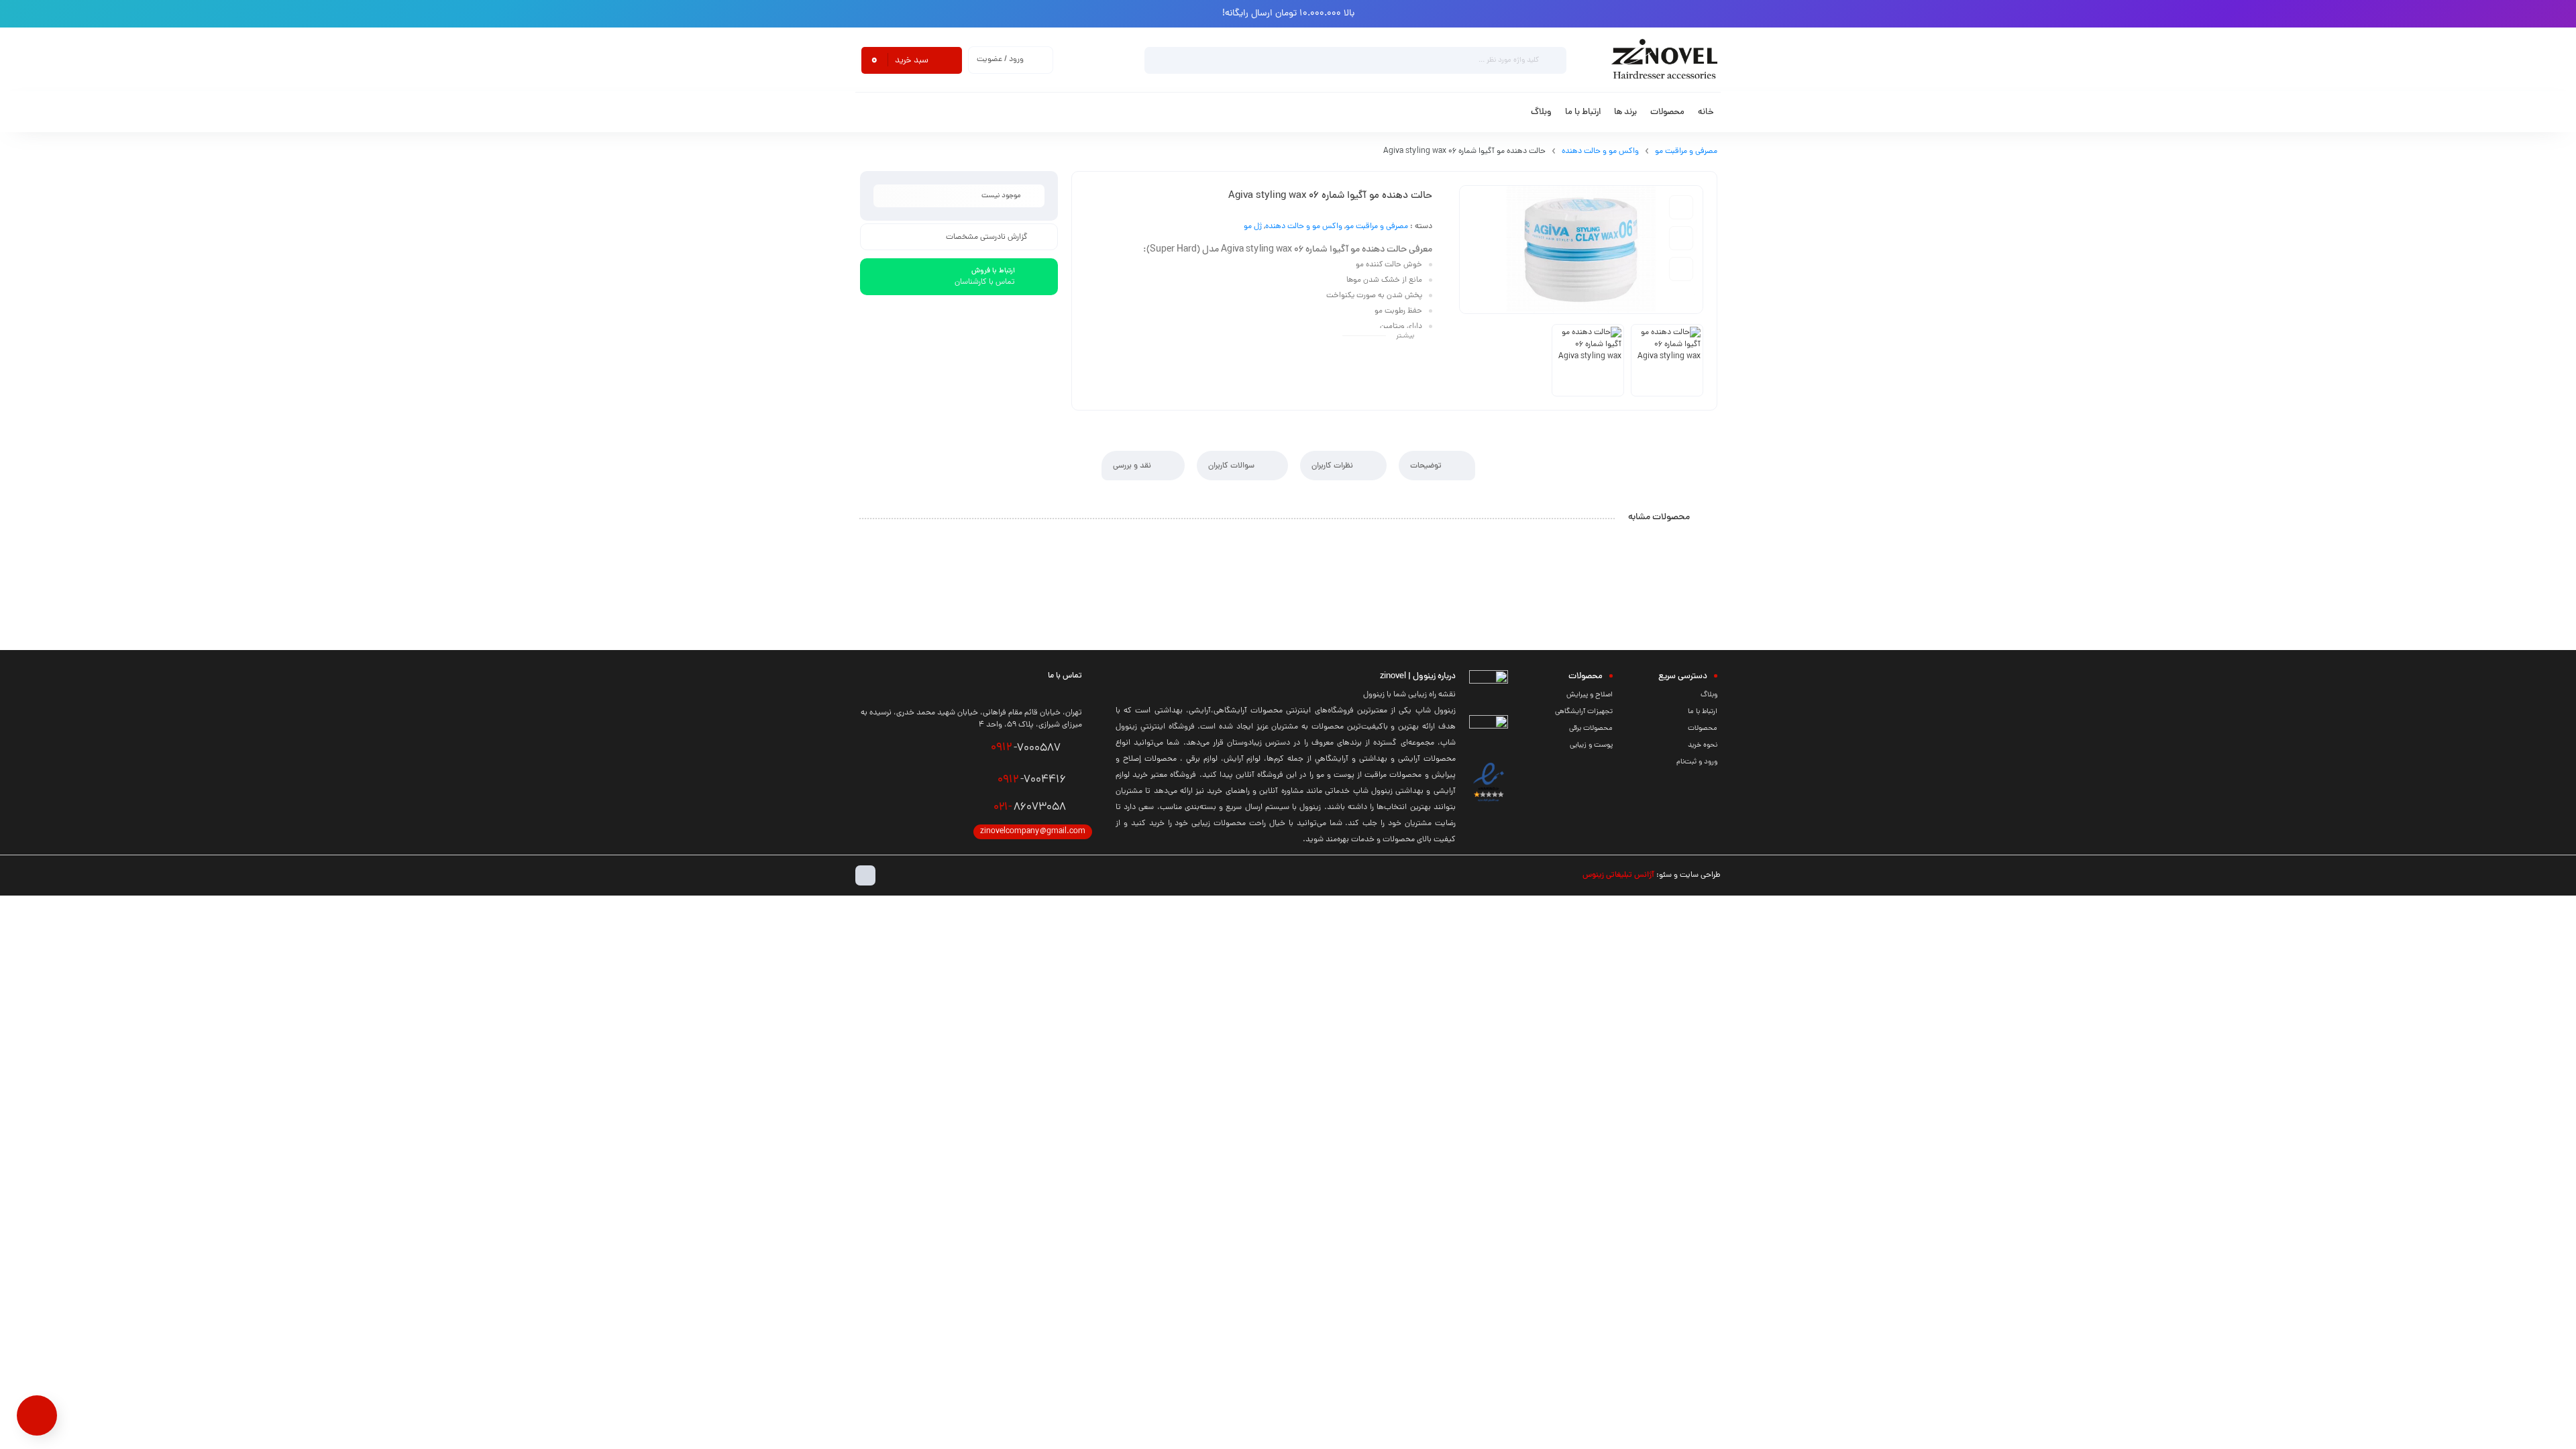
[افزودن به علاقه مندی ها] (1681, 207)
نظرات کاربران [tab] (1333, 466)
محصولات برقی (1591, 729)
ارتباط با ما (1703, 712)
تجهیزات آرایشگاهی (1584, 712)
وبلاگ (1709, 695)
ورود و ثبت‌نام (1697, 762)
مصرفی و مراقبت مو (1686, 152)
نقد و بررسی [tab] (1133, 466)
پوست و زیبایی (1591, 745)
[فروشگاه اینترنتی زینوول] (1664, 60)
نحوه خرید (1703, 745)
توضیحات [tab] (1427, 466)
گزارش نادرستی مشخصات (987, 237)
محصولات (1703, 729)
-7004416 (1032, 780)
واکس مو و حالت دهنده (1600, 152)
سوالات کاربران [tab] (1232, 466)
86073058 (1030, 808)
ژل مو (1253, 227)
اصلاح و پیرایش (1590, 695)
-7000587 (1026, 748)
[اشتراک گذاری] (1681, 269)
